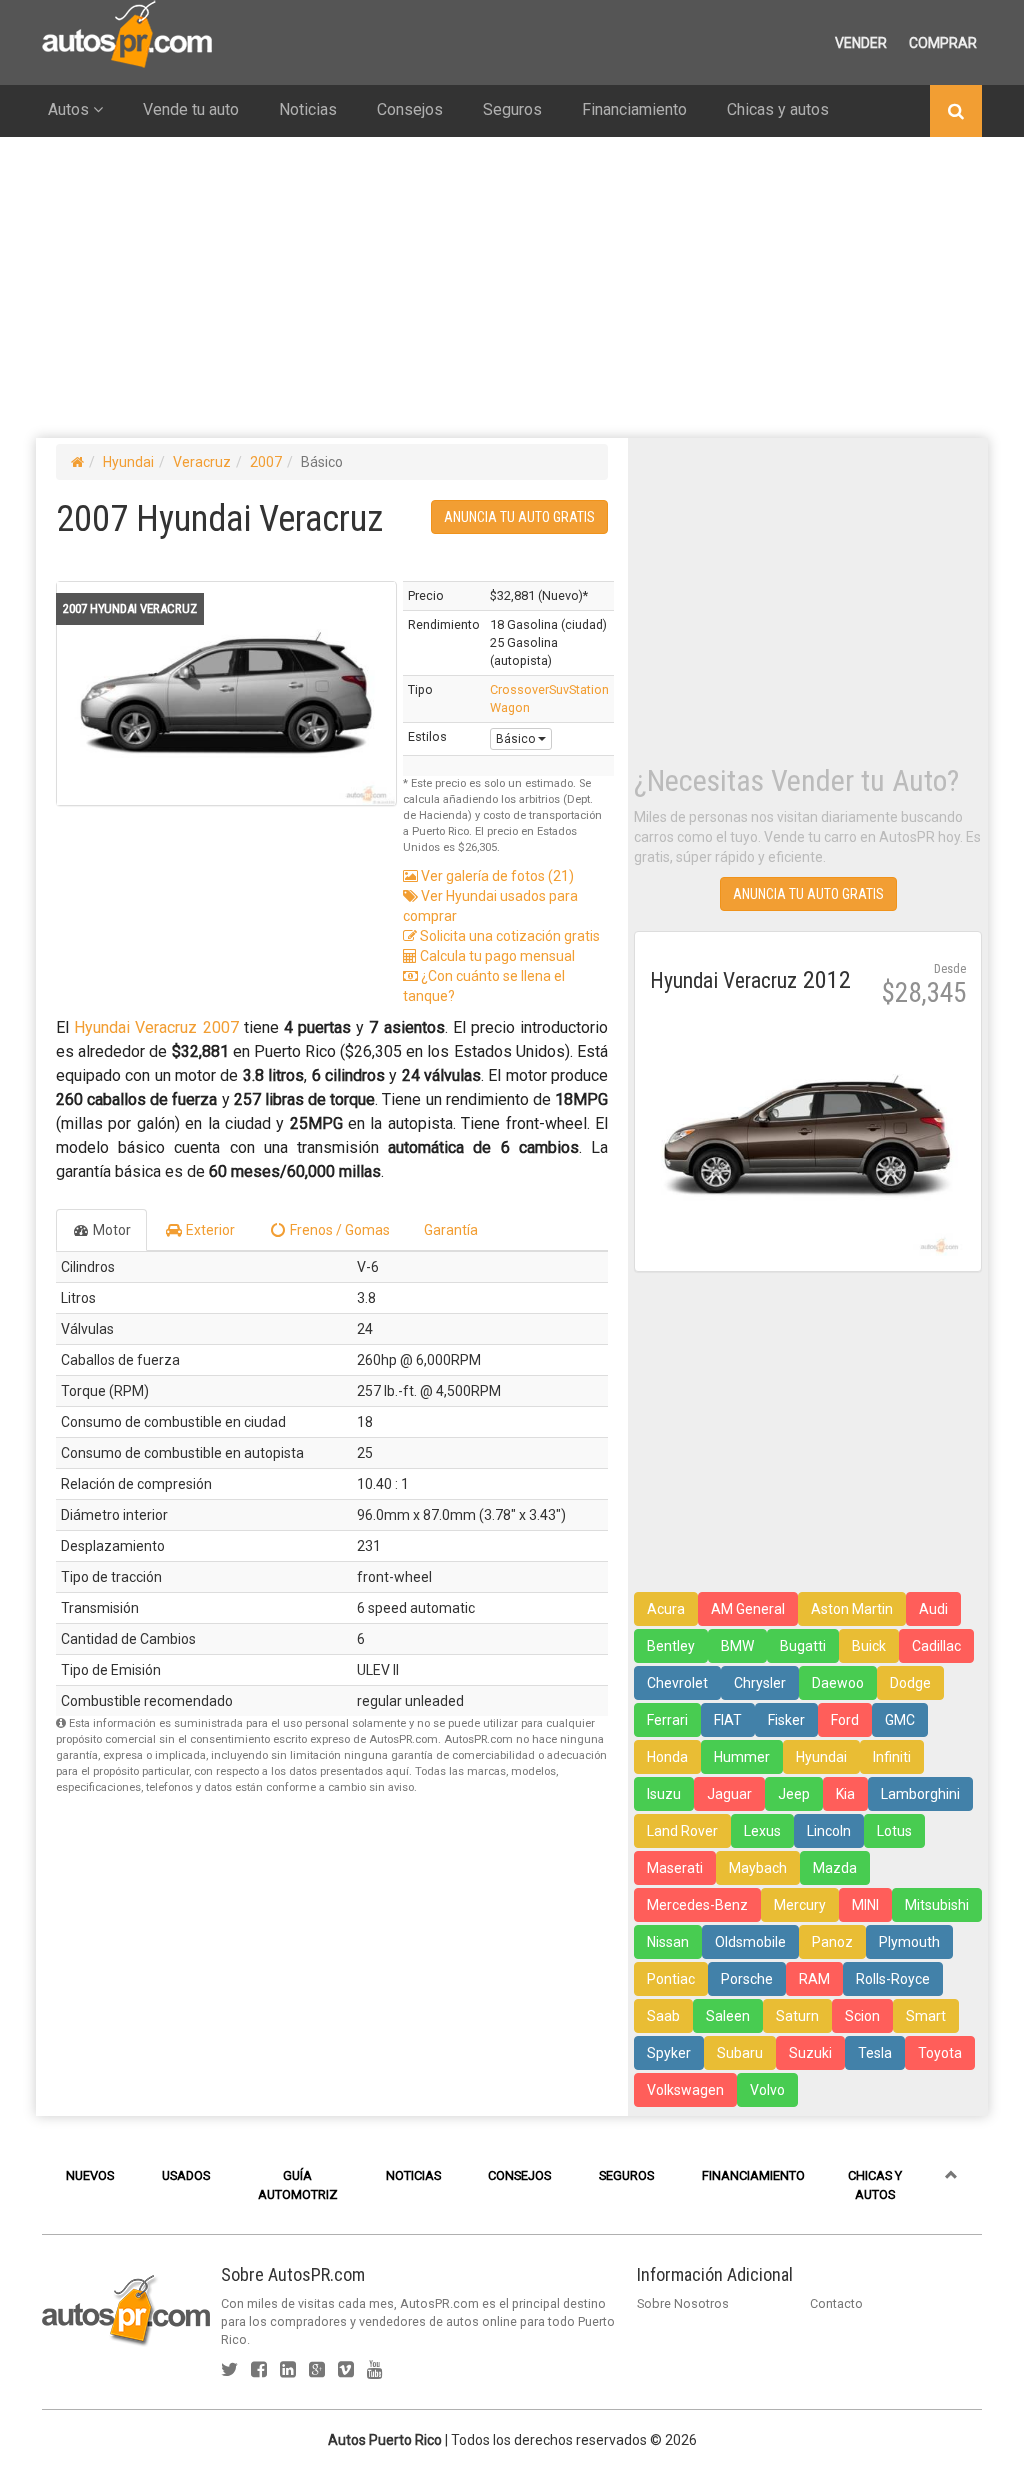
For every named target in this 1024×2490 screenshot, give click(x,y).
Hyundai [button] (821, 1757)
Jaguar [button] (729, 1794)
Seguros (512, 109)
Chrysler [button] (760, 1683)
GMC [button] (900, 1720)
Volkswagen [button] (685, 2090)
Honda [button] (667, 1757)
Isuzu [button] (664, 1794)
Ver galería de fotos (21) (496, 876)
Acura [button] (666, 1609)
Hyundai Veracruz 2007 (156, 1027)
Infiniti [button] (892, 1757)
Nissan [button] (668, 1942)
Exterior (209, 1230)
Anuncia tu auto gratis (519, 517)
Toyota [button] (940, 2053)
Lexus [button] (762, 1831)
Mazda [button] (835, 1868)
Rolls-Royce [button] (893, 1979)
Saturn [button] (797, 2016)
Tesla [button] (875, 2053)
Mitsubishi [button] (937, 1905)
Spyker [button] (669, 2053)
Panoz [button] (832, 1942)
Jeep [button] (794, 1794)
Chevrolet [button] (677, 1683)
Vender (861, 43)
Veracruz (202, 462)
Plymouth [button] (909, 1942)
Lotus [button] (894, 1831)
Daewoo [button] (838, 1683)
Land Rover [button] (682, 1831)
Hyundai (128, 462)
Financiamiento (634, 109)
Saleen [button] (728, 2016)
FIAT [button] (728, 1720)
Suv (559, 689)
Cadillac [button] (936, 1646)
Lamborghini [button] (920, 1794)
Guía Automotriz (298, 2184)
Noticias (308, 109)
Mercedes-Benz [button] (697, 1905)
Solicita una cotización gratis (508, 936)
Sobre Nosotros (683, 2303)
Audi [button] (933, 1609)
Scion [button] (862, 2016)
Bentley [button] (671, 1646)
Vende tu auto (191, 109)
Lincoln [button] (829, 1831)
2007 (266, 462)
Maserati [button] (675, 1868)
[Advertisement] (512, 287)
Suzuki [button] (810, 2053)
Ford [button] (845, 1720)
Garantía (451, 1230)
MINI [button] (865, 1905)
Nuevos (90, 2175)
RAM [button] (814, 1979)
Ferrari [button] (667, 1720)
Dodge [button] (910, 1683)
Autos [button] (70, 109)
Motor (110, 1230)
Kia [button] (845, 1794)
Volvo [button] (767, 2090)
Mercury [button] (800, 1905)
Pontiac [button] (671, 1979)
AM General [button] (748, 1609)
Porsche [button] (747, 1979)
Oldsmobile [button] (750, 1942)
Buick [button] (869, 1646)
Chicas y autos (778, 109)
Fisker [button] (786, 1720)
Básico (517, 739)
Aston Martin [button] (852, 1609)
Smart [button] (926, 2016)
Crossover (519, 689)
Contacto (836, 2303)
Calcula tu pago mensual (496, 956)
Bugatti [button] (803, 1646)
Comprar (943, 43)
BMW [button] (737, 1646)
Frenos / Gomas (338, 1230)
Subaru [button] (740, 2053)
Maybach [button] (758, 1868)
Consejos (410, 109)
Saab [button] (663, 2016)
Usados (186, 2175)
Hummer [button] (742, 1757)
